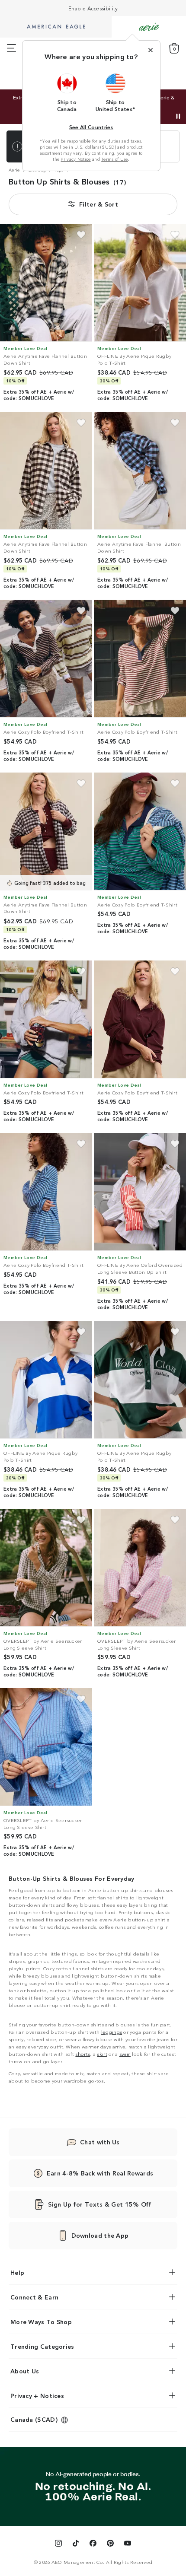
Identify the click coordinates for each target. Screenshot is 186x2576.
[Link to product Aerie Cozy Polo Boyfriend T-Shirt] (46, 659)
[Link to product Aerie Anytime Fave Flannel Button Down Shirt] (46, 283)
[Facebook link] (93, 2544)
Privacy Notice (75, 159)
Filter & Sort (99, 204)
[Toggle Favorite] (81, 235)
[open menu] (11, 48)
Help (17, 2272)
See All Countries (91, 127)
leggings (112, 2032)
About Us (25, 2371)
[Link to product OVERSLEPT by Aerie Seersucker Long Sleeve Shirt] (46, 1568)
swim (125, 2054)
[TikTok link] (76, 2544)
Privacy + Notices (37, 2395)
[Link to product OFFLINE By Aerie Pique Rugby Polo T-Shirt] (140, 283)
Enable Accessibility (93, 8)
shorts (83, 2054)
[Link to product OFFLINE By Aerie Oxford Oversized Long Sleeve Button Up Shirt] (140, 1192)
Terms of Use (115, 159)
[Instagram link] (58, 2544)
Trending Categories (42, 2346)
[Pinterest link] (110, 2544)
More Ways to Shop (41, 2322)
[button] (67, 92)
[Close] (151, 50)
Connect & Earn (34, 2297)
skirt (102, 2054)
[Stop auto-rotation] (178, 116)
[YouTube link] (128, 2544)
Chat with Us (100, 2142)
